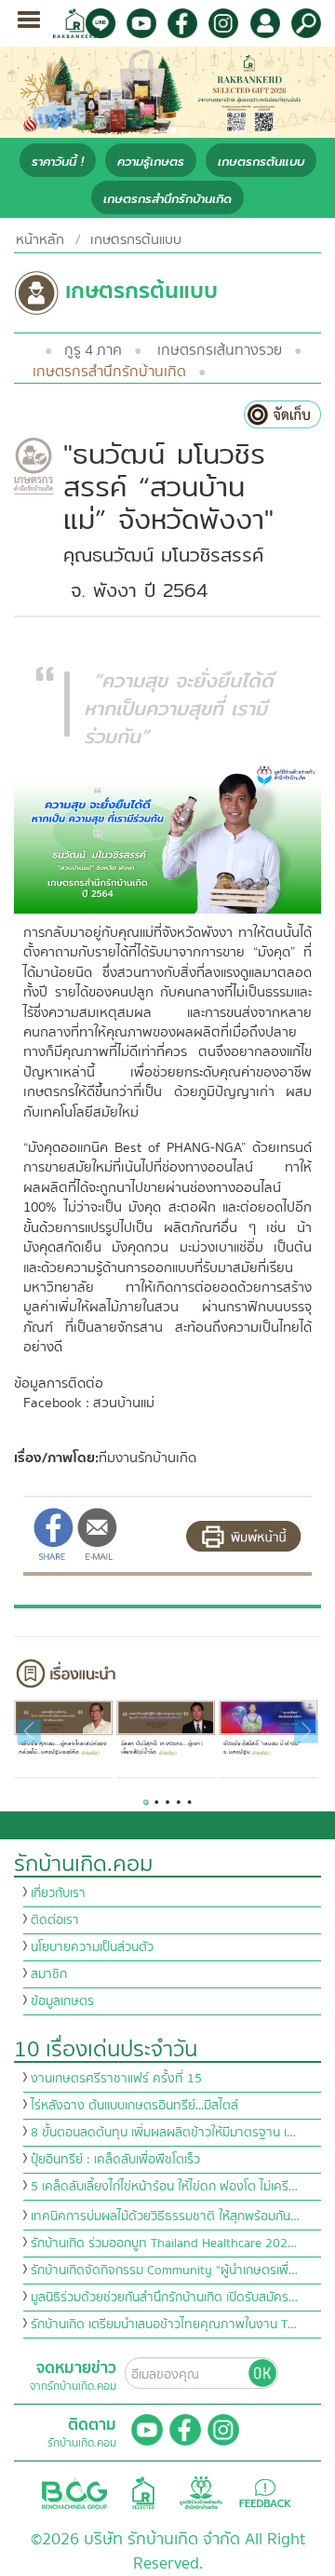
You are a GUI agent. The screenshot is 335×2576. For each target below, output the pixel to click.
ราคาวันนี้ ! (58, 162)
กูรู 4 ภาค (93, 350)
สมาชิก (49, 1974)
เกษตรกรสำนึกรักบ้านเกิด (167, 199)
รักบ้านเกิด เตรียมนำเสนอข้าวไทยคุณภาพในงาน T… (164, 2325)
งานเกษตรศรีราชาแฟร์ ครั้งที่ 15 (116, 2079)
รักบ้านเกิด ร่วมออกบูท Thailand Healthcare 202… (164, 2244)
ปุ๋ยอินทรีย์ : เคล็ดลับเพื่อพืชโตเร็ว (115, 2160)
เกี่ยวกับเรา (58, 1893)
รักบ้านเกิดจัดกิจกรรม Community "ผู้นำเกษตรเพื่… (164, 2271)
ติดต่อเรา (55, 1920)
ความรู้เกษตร (151, 162)
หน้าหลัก (40, 239)
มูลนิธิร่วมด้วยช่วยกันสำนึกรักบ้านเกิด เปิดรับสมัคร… (164, 2298)
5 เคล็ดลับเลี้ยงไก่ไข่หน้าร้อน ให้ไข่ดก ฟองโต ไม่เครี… (164, 2187)
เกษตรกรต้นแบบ (261, 162)
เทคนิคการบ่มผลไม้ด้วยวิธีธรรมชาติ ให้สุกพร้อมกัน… (165, 2217)
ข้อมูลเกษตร (62, 2001)
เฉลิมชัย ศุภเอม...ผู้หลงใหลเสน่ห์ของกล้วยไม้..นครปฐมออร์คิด (62, 1748)
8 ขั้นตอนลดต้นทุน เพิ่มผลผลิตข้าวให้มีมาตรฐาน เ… (163, 2133)
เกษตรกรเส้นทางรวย (220, 350)
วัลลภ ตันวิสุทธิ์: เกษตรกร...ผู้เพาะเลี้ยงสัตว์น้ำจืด (161, 1748)
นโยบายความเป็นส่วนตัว (92, 1947)
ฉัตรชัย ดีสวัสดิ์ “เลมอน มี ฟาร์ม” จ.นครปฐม (262, 1748)
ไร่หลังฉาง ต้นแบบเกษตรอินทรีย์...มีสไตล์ (134, 2106)
